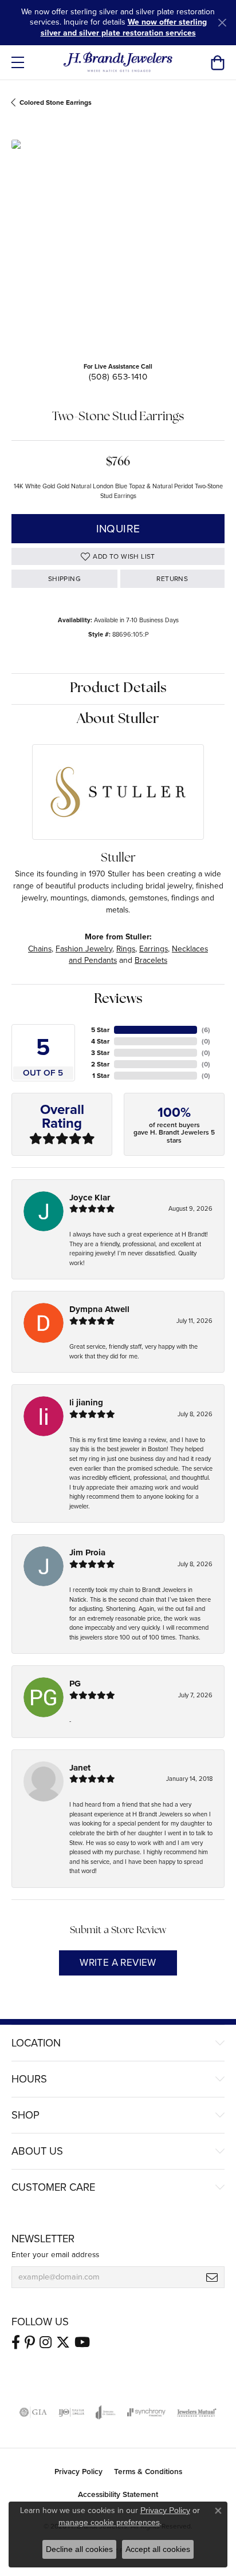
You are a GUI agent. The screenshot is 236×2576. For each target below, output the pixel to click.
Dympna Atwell (99, 1309)
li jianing (86, 1402)
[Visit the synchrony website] (146, 2412)
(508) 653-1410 (118, 377)
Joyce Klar (90, 1198)
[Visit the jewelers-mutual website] (197, 2412)
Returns (172, 579)
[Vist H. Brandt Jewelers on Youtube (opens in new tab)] (82, 2342)
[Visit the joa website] (106, 2412)
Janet (80, 1768)
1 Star (101, 1076)
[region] (118, 246)
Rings (126, 949)
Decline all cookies (79, 2549)
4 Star (100, 1041)
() (206, 1030)
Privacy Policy (78, 2471)
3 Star (100, 1053)
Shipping (64, 579)
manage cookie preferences (109, 2522)
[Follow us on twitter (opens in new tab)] (63, 2342)
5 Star (100, 1030)
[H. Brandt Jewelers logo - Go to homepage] (118, 62)
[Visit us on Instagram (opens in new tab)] (46, 2342)
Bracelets (151, 960)
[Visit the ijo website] (71, 2412)
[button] (217, 62)
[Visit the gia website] (33, 2412)
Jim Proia (87, 1552)
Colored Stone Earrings (56, 102)
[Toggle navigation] (18, 62)
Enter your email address (55, 2254)
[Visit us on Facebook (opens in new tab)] (16, 2342)
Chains (40, 949)
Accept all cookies (158, 2549)
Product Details (118, 689)
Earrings (154, 949)
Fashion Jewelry (84, 949)
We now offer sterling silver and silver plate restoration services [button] (124, 27)
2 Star (100, 1064)
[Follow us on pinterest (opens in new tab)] (30, 2342)
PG (75, 1684)
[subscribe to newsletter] (212, 2277)
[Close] (222, 23)
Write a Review (118, 1963)
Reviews (118, 999)
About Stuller (118, 720)
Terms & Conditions (148, 2471)
